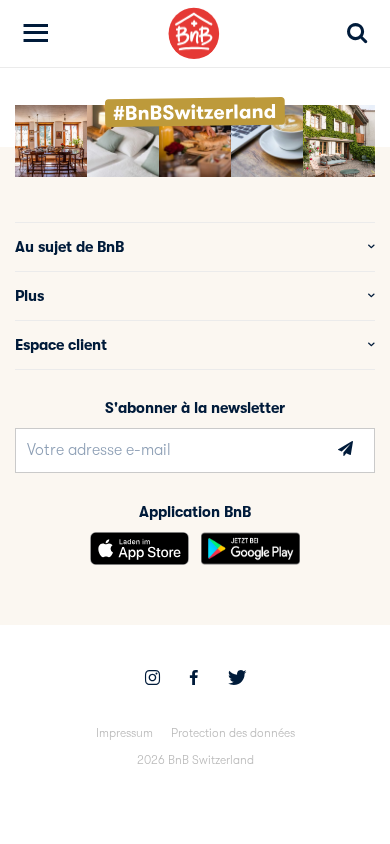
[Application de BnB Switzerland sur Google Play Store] (250, 548)
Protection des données (233, 733)
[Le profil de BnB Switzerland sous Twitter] (237, 680)
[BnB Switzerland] (194, 33)
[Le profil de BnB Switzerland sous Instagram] (152, 680)
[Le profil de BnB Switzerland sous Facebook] (194, 680)
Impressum (124, 733)
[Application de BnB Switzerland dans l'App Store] (139, 548)
